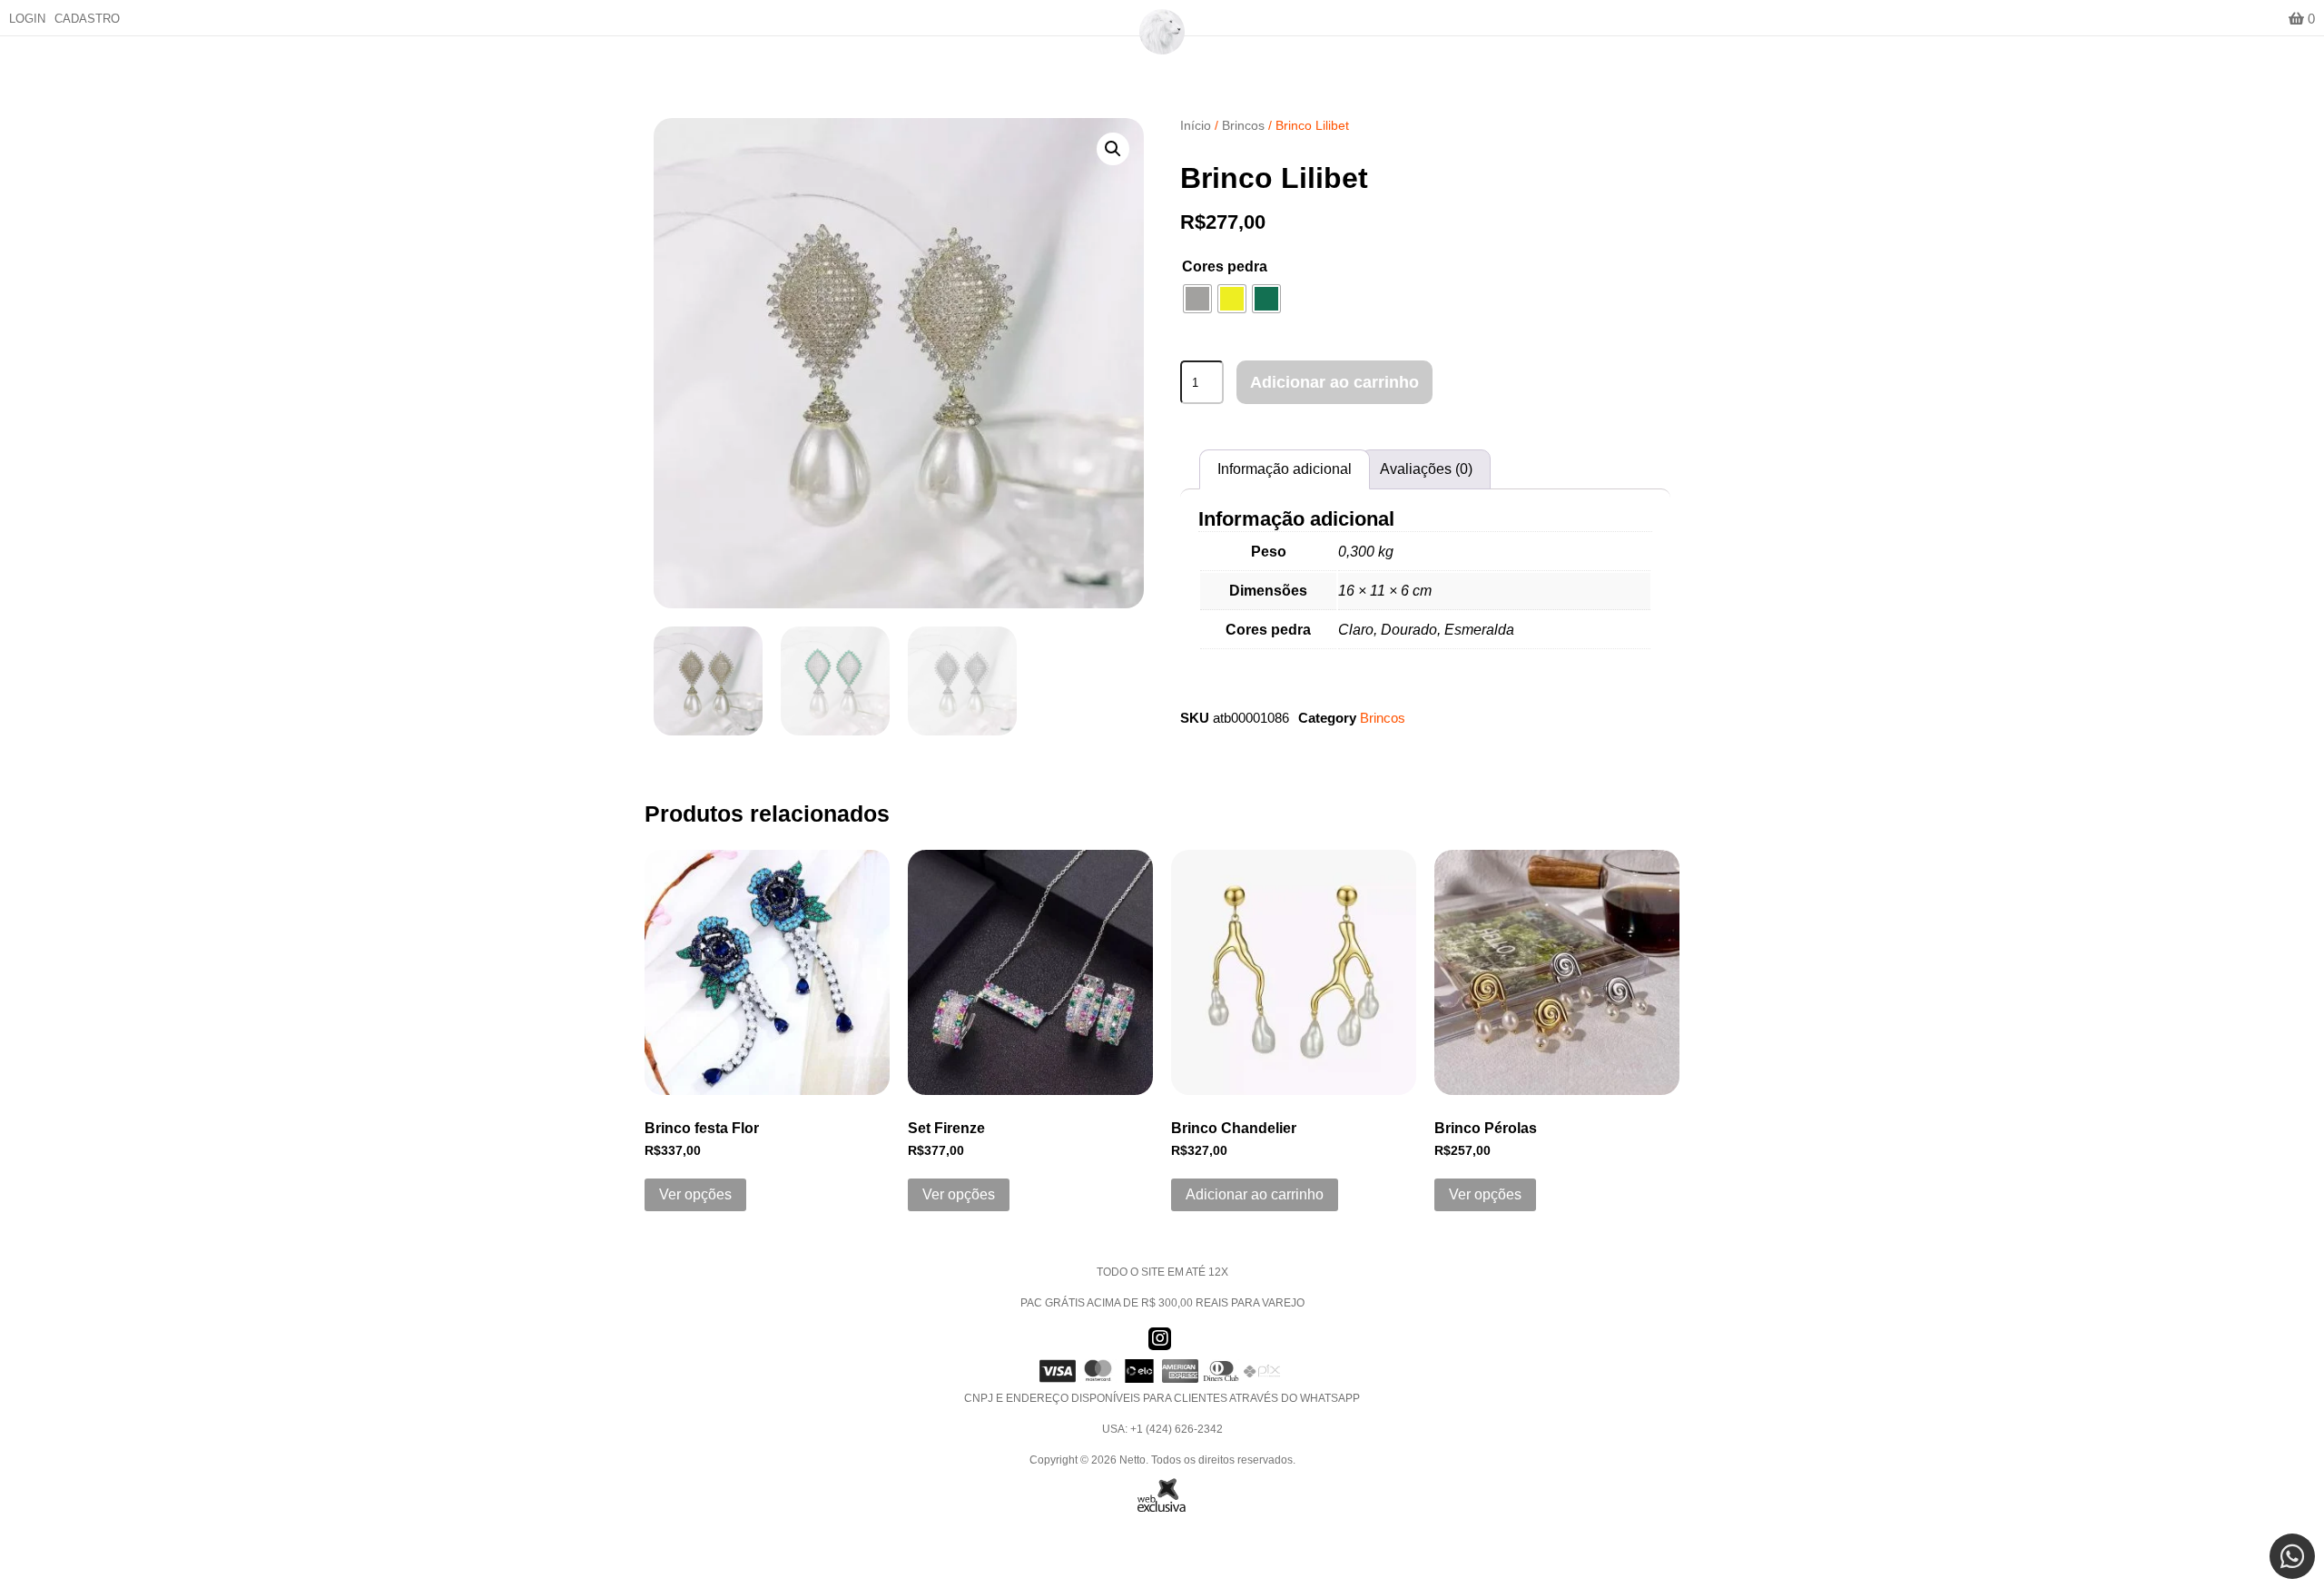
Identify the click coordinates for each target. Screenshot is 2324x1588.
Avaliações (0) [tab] (1426, 469)
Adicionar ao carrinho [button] (1255, 1194)
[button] (1113, 149)
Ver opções (695, 1194)
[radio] (1197, 299)
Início (1196, 125)
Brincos (1243, 125)
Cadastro (87, 19)
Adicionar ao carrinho (1334, 382)
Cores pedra (1225, 266)
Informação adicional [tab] (1285, 469)
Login (27, 19)
